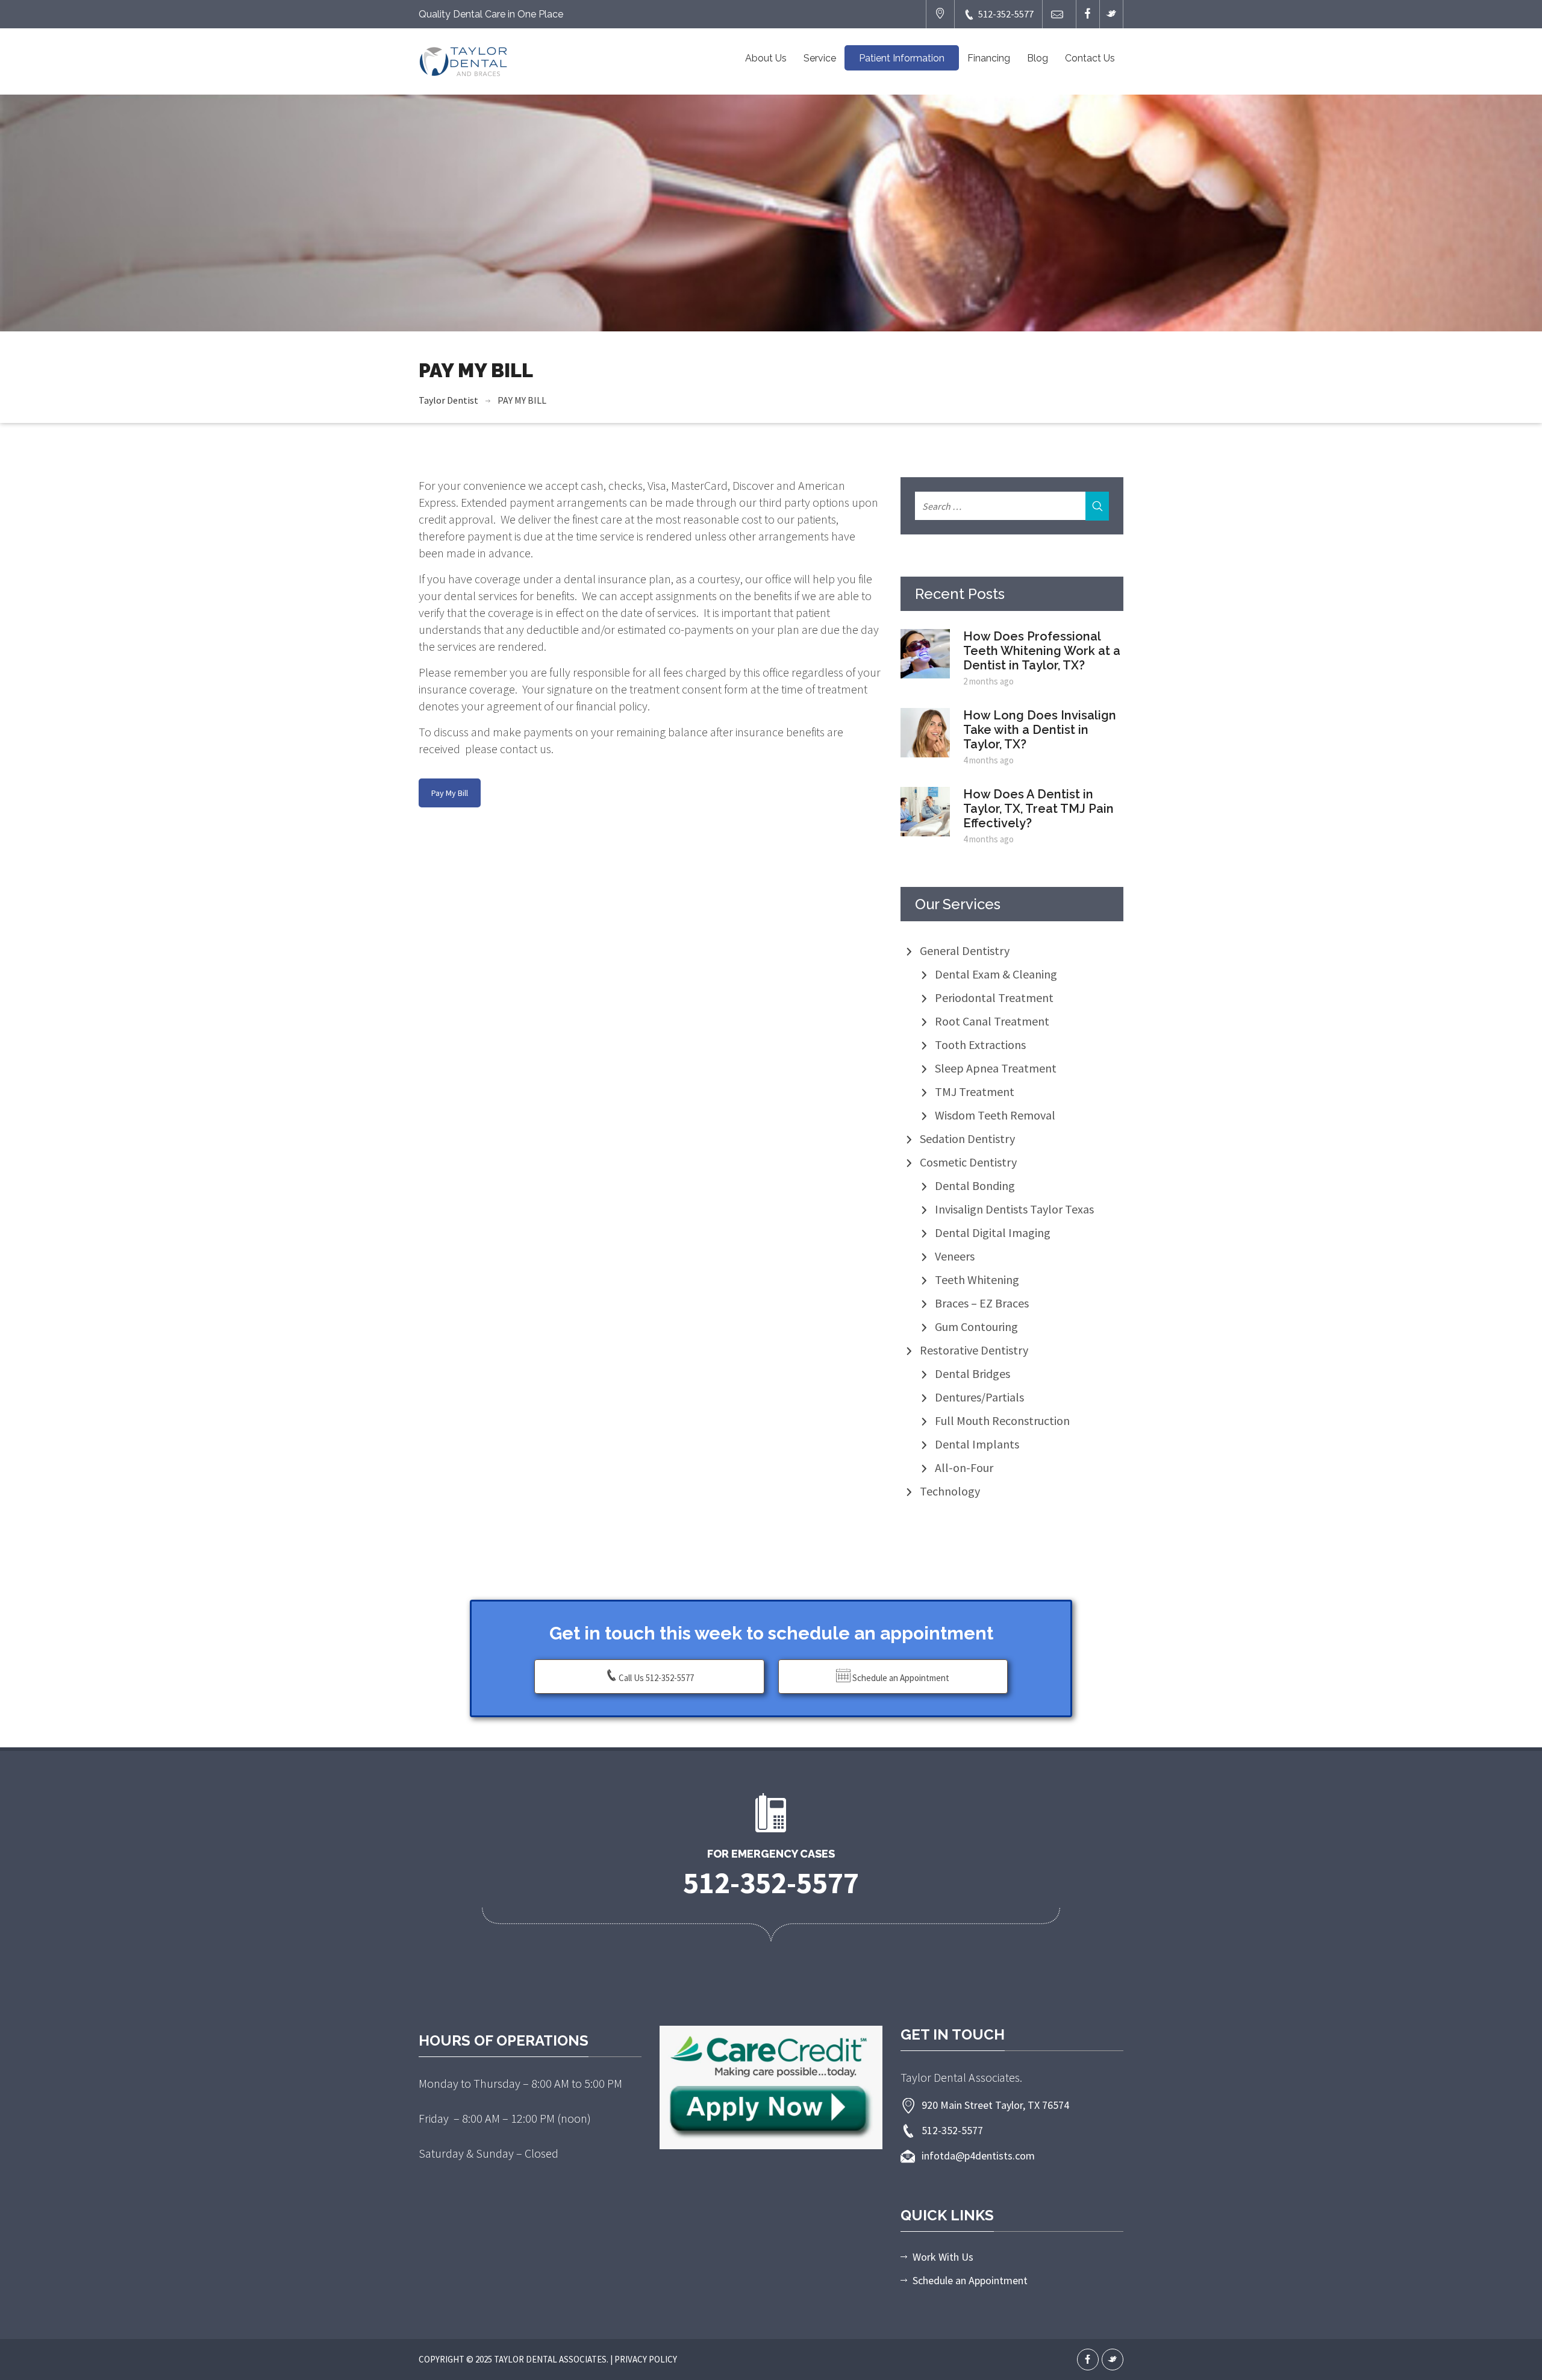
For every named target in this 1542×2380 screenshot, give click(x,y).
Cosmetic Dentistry (968, 1162)
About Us (766, 58)
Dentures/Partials (979, 1397)
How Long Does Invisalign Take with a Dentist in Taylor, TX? (1040, 730)
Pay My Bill (450, 793)
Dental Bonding (975, 1185)
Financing (989, 58)
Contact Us (1090, 58)
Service (820, 58)
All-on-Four (964, 1467)
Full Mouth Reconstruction (1002, 1420)
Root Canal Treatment (992, 1021)
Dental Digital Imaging (993, 1232)
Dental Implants (977, 1444)
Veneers (955, 1256)
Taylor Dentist (448, 400)
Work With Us (943, 2257)
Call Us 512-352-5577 (656, 1678)
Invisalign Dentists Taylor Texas (1014, 1209)
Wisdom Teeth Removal (995, 1115)
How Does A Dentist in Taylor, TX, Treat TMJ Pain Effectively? (1038, 809)
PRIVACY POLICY (646, 2359)
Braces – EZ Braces (982, 1303)
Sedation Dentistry (967, 1138)
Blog (1038, 58)
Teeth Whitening (977, 1279)
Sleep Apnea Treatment (996, 1068)
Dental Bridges (972, 1373)
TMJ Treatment (975, 1091)
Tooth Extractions (980, 1044)
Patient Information (902, 58)
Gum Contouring (976, 1326)
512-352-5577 (1006, 14)
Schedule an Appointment (900, 1678)
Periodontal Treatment (994, 997)
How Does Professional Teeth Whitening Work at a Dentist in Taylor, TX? (1042, 651)
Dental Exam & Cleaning (996, 974)
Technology (950, 1491)
